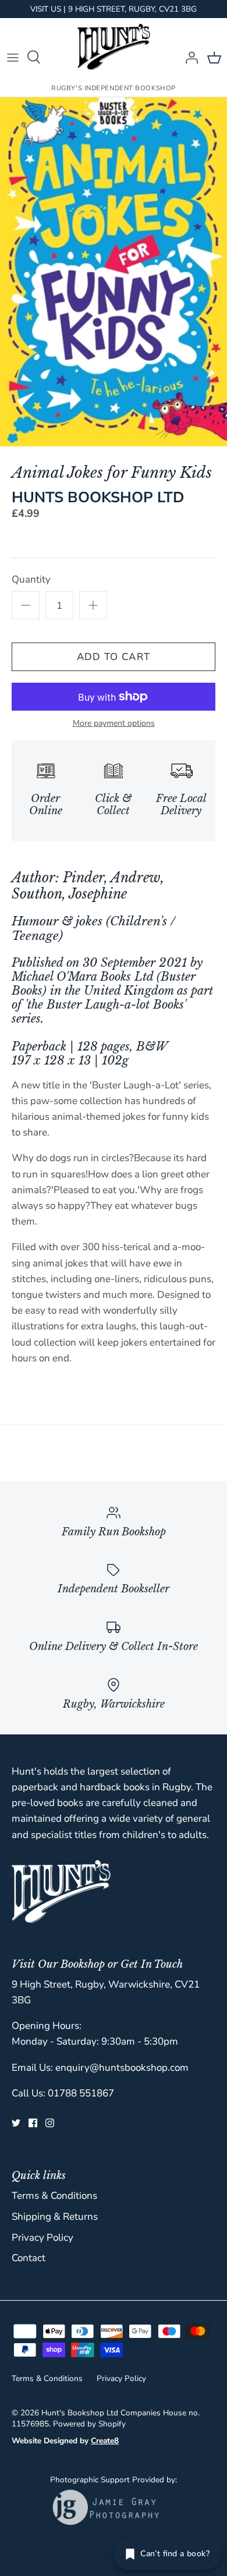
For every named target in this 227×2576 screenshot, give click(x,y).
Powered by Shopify (89, 2424)
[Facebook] (33, 2123)
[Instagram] (50, 2123)
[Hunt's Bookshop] (114, 47)
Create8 (105, 2441)
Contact (29, 2258)
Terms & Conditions (54, 2196)
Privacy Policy (42, 2238)
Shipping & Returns (55, 2217)
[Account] (189, 57)
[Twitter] (16, 2123)
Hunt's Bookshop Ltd (80, 2413)
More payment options (114, 724)
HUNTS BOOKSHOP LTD (98, 497)
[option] (114, 272)
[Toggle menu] (13, 57)
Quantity (31, 579)
